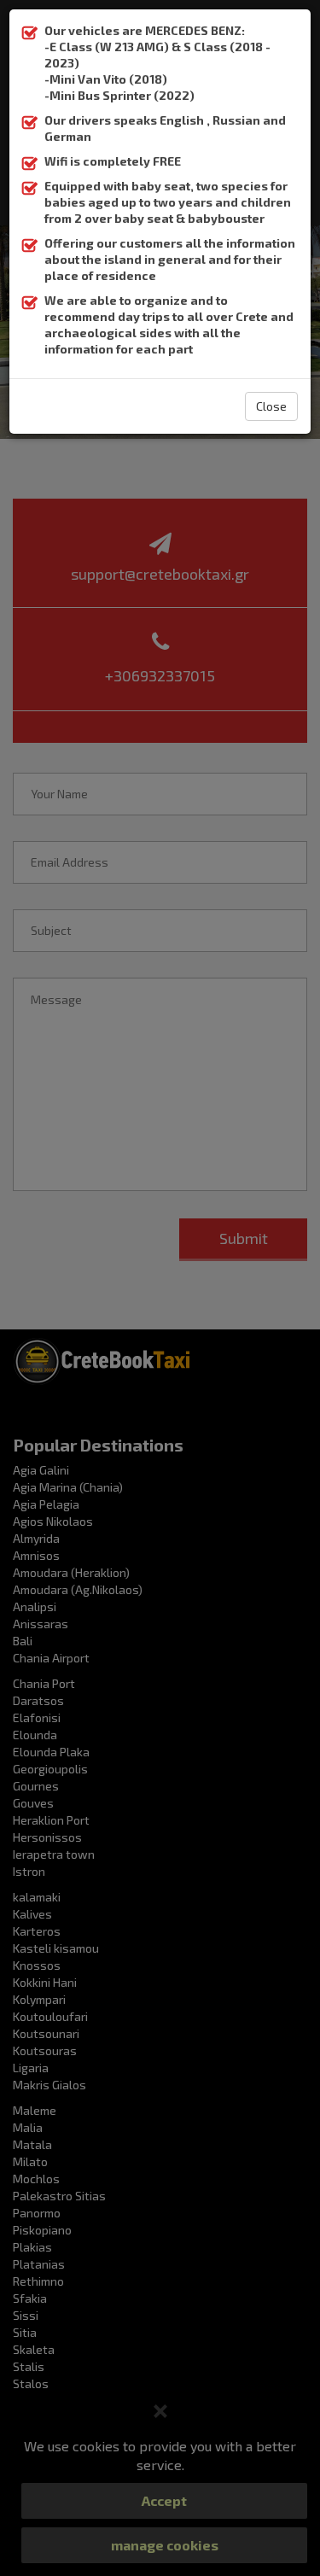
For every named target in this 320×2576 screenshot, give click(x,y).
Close (271, 406)
